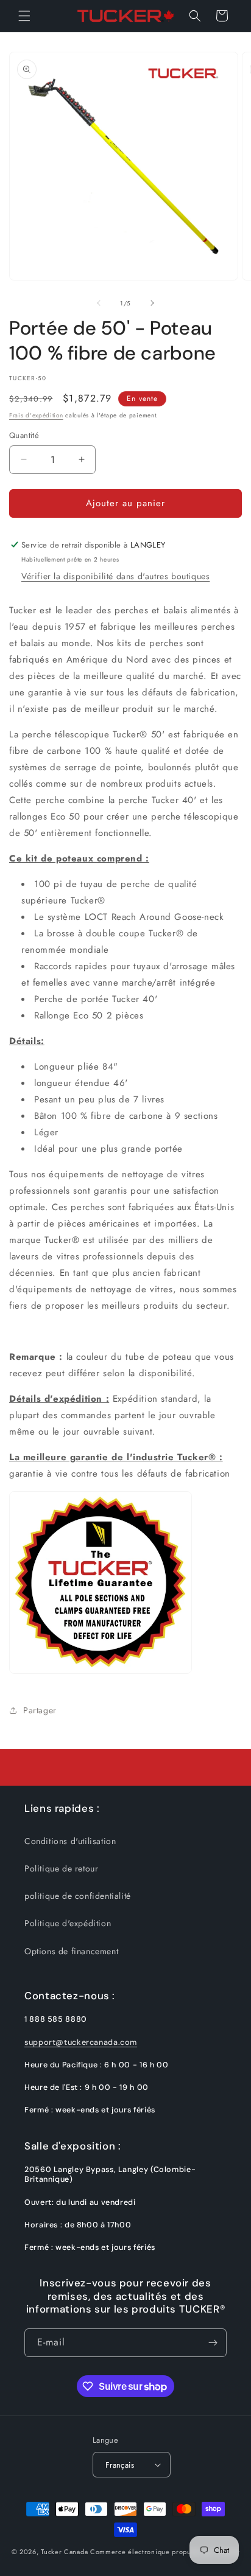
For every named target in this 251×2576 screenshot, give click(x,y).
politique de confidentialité (78, 1896)
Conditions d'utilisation (70, 1841)
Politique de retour (61, 1868)
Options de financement (71, 1951)
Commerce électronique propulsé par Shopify (165, 2552)
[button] (24, 16)
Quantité (24, 435)
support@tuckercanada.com (81, 2042)
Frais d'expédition (36, 415)
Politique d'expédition (68, 1923)
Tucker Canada (64, 2552)
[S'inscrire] (213, 2343)
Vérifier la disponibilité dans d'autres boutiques (115, 576)
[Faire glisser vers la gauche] (99, 303)
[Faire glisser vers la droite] (152, 303)
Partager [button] (40, 1710)
